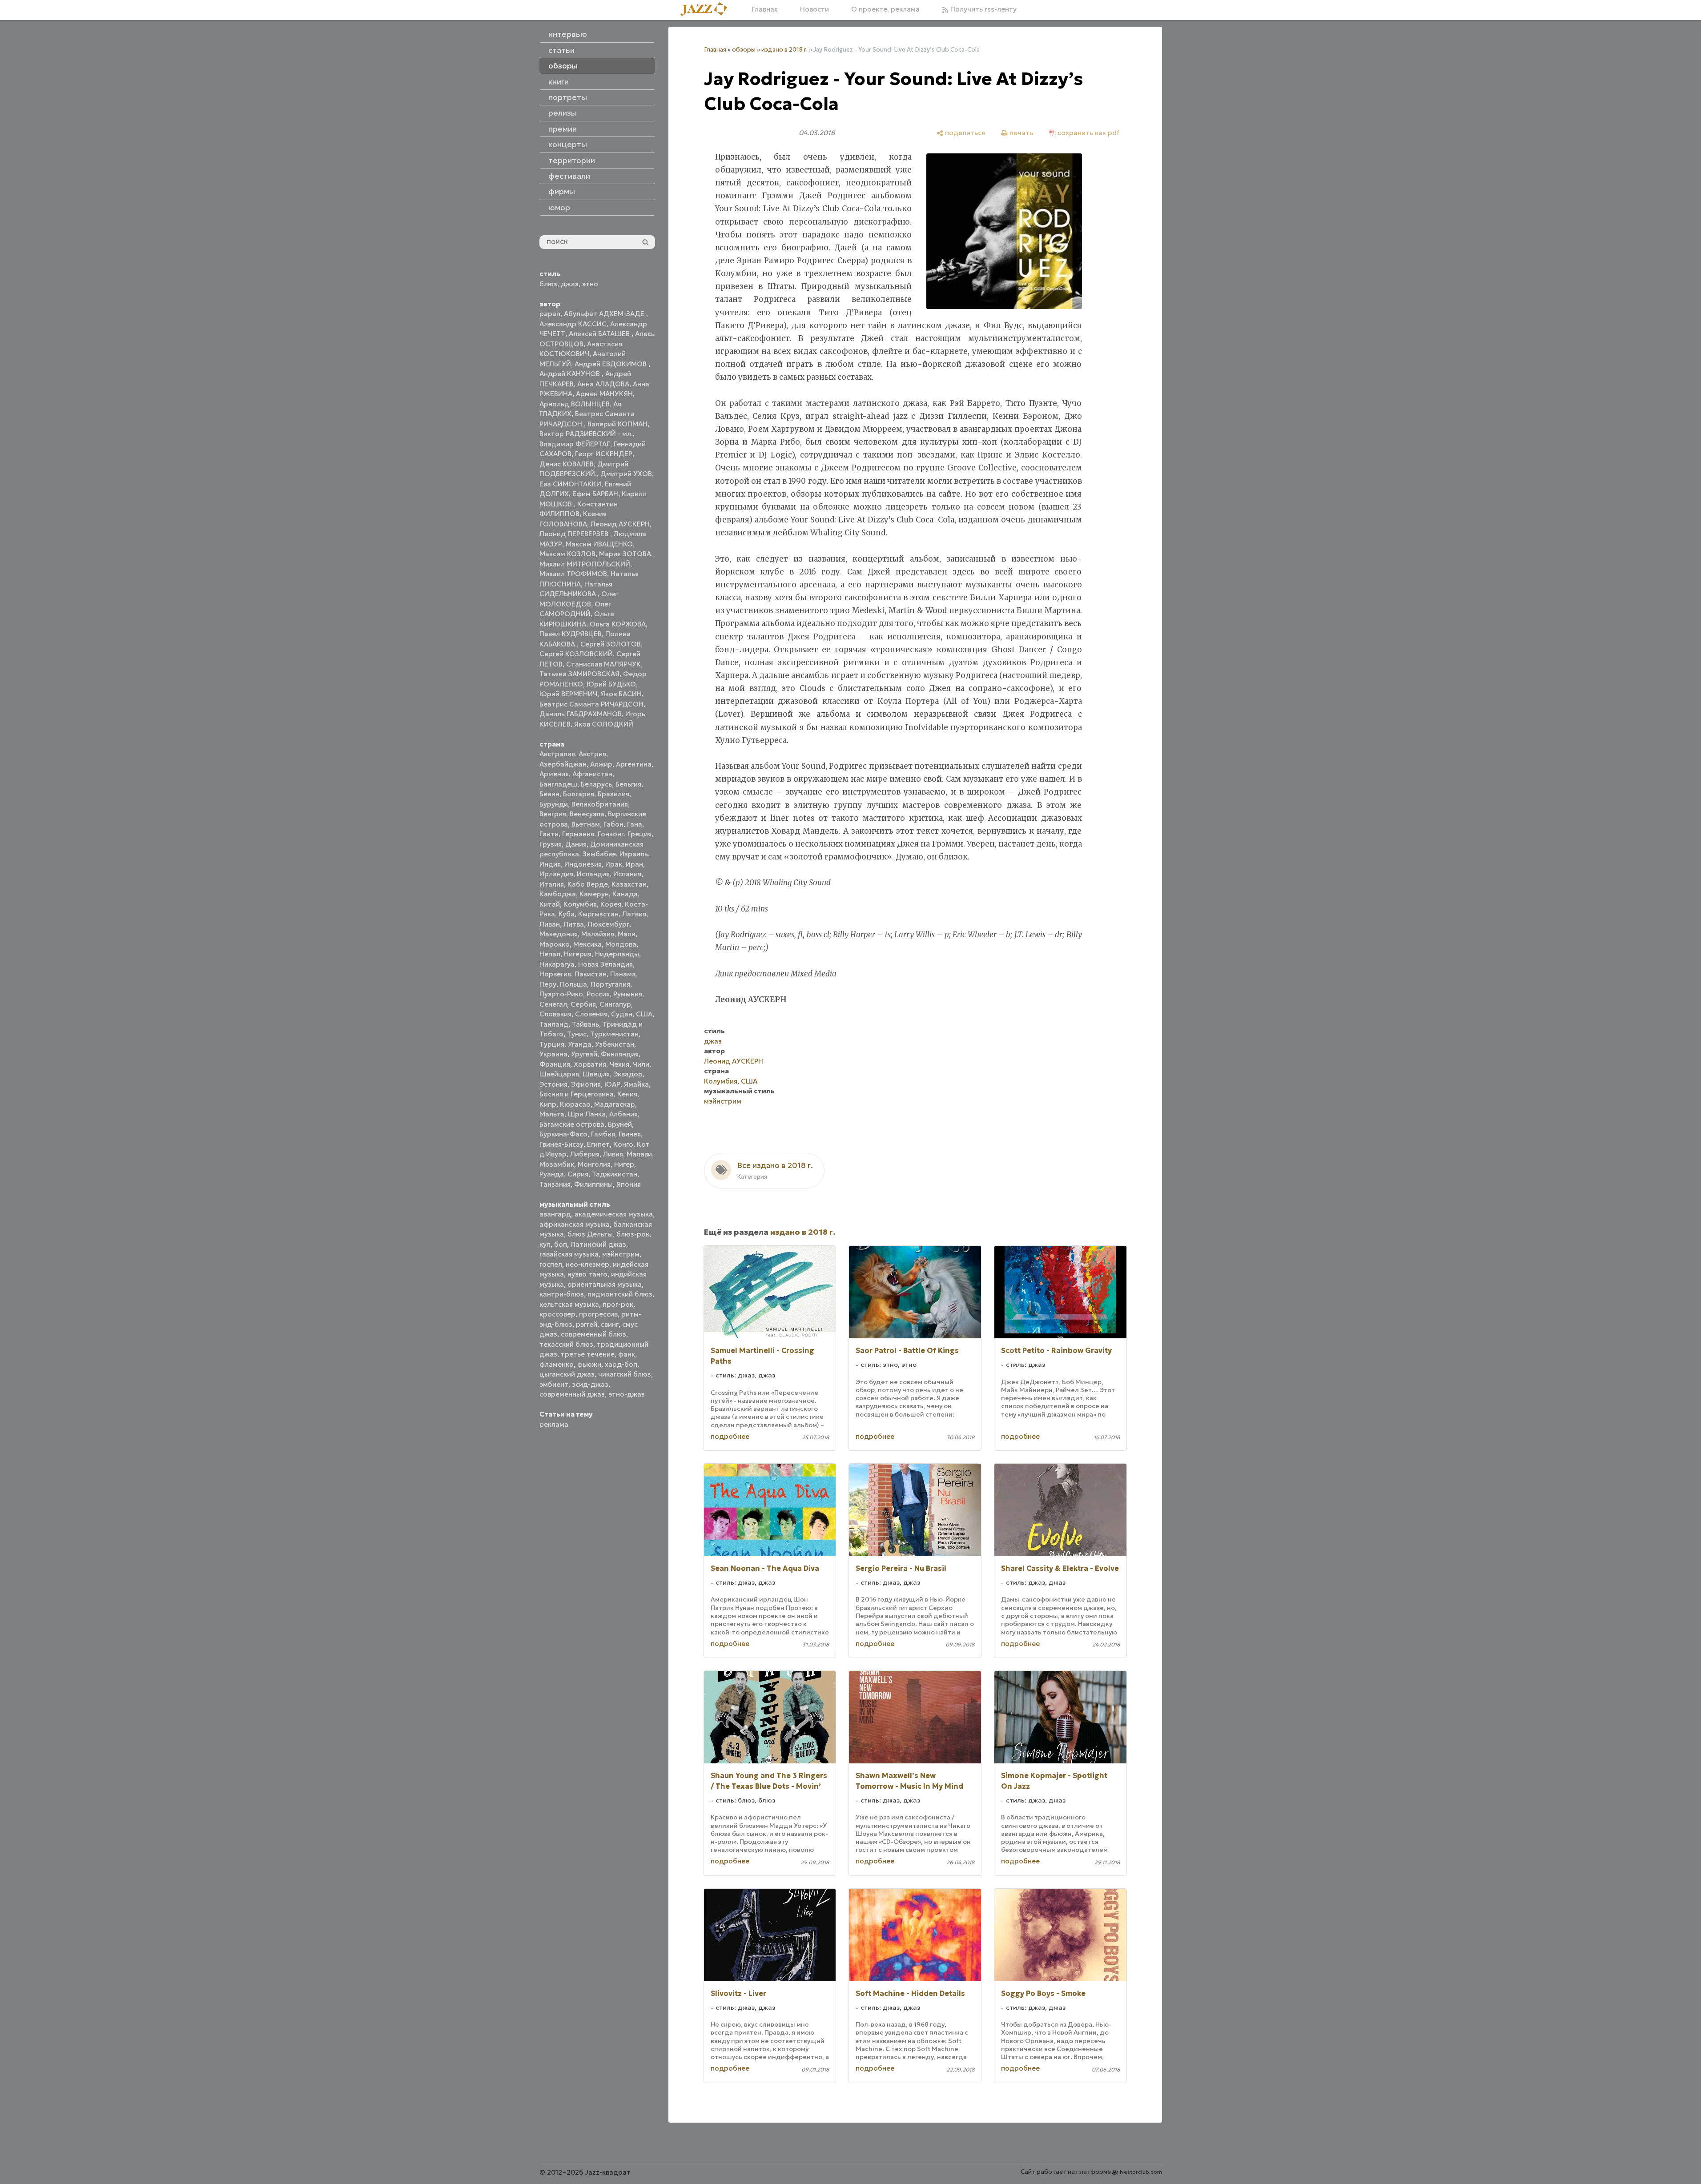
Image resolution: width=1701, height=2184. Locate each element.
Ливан (550, 924)
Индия (550, 864)
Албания (623, 1114)
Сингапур (615, 1004)
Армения (554, 774)
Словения (591, 1014)
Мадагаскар (615, 1104)
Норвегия (555, 974)
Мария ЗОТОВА (625, 554)
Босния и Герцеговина (577, 1094)
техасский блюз (566, 1344)
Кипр (548, 1104)
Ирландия (556, 874)
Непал (550, 954)
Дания (576, 844)
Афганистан (592, 774)
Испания (627, 874)
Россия (598, 994)
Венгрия (553, 814)
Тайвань (585, 1024)
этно (590, 284)
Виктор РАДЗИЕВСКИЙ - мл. (586, 434)
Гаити (549, 834)
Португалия (610, 984)
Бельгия (628, 784)
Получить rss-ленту (983, 9)
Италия (552, 884)
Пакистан (591, 974)
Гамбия (603, 1134)
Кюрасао (575, 1104)
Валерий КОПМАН (617, 424)
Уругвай (584, 1054)
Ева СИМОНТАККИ (570, 484)
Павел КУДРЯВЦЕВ (571, 634)
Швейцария (559, 1074)
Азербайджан (563, 764)
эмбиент (554, 1384)
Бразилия (613, 794)
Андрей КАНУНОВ (571, 374)
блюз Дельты (590, 1234)
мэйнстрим (621, 1254)
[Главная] (707, 10)
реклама (554, 1424)
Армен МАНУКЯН (604, 394)
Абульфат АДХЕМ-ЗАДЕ (605, 314)
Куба (567, 914)
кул (545, 1244)
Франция (555, 1064)
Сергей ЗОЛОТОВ (611, 644)
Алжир (601, 764)
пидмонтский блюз (620, 1294)
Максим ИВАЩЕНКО (599, 544)
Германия (578, 834)
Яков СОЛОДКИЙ (604, 724)
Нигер (624, 1164)
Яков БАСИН (621, 694)
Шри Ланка (587, 1114)
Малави (639, 1154)
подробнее (730, 1436)
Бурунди (554, 804)
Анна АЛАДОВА (603, 384)
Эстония (553, 1084)
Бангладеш (558, 784)
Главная (765, 9)
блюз (548, 284)
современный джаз (572, 1394)
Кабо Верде (588, 884)
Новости (814, 9)
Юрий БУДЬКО (611, 684)
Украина (553, 1054)
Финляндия (620, 1054)
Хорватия (590, 1064)
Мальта (552, 1114)
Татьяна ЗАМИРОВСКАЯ (579, 674)
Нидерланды (617, 954)
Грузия (551, 844)
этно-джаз (627, 1394)
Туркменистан (614, 1034)
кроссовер (557, 1314)
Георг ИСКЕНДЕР (604, 454)
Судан (622, 1014)
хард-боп (621, 1364)
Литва (574, 924)
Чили (641, 1064)
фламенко (557, 1364)
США (644, 1014)
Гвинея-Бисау (561, 1144)
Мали (627, 934)
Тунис (577, 1034)
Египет (598, 1144)
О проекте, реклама (885, 9)
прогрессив (598, 1314)
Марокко (555, 944)
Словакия (555, 1014)
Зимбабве (599, 854)
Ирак (614, 864)
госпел (551, 1264)
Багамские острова (572, 1124)
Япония (629, 1184)
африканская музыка (575, 1224)
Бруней (620, 1124)
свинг (610, 1324)
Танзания (555, 1184)
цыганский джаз (567, 1374)
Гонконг (611, 834)
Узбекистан (615, 1044)
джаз (570, 284)
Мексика (587, 944)
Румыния (628, 994)
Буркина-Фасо (563, 1134)
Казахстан (629, 884)
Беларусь (596, 784)
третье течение (588, 1354)
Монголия (594, 1164)
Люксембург (608, 924)
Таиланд (554, 1024)
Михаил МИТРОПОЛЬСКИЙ (585, 564)
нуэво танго (587, 1274)
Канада (625, 894)
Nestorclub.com (1141, 2172)
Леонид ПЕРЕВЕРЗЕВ (575, 534)
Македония (559, 934)
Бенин (549, 794)
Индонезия (583, 864)
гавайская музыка (569, 1254)
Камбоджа (558, 894)
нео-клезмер (587, 1264)
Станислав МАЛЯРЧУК (603, 664)
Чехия (619, 1064)
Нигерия (578, 954)
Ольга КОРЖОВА (618, 624)
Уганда (580, 1044)
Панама (623, 974)
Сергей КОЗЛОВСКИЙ (576, 654)
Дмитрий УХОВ (626, 474)
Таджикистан (615, 1174)
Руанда (552, 1174)
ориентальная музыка (605, 1284)
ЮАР (612, 1084)
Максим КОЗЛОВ (567, 554)
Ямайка (636, 1084)
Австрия (592, 754)
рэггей (587, 1324)
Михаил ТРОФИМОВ (573, 574)
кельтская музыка (569, 1304)
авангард (555, 1214)
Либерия (585, 1154)
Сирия (578, 1174)
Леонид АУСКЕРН (620, 524)
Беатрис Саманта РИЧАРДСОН (591, 704)
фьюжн (589, 1364)
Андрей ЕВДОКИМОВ (611, 364)
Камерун (594, 894)
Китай (550, 904)
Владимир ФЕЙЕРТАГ (575, 444)
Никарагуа (557, 964)
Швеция (596, 1074)
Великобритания (600, 804)
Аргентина (634, 764)
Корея (611, 904)
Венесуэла (587, 814)
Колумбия (580, 904)
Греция (639, 834)
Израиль (634, 854)
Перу (548, 984)
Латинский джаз (598, 1244)
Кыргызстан (598, 914)
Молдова (621, 944)
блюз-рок (633, 1234)
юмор (559, 208)
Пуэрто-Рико (561, 994)
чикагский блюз (625, 1374)
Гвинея (630, 1134)
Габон (613, 824)
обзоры (744, 50)
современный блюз (593, 1334)
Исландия (593, 874)
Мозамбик (557, 1164)
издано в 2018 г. (784, 50)
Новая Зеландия (605, 964)
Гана (635, 824)
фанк (627, 1354)
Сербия (583, 1004)
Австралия (557, 754)
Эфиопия (586, 1084)
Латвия (634, 914)
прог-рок (618, 1304)
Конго (623, 1144)
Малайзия (598, 934)
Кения (627, 1094)
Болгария (579, 794)
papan (550, 314)
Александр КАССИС (573, 324)
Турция (552, 1044)
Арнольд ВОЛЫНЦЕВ (575, 404)
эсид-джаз (590, 1384)
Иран (634, 864)
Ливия (613, 1154)
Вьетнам (586, 824)
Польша (573, 984)
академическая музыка (614, 1214)
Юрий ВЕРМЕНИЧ (568, 694)
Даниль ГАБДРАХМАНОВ (581, 714)
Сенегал (553, 1004)
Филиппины (593, 1184)
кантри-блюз (562, 1294)
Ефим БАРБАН (595, 494)
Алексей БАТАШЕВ (600, 334)
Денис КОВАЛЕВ (567, 464)
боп (561, 1244)
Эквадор (628, 1074)
